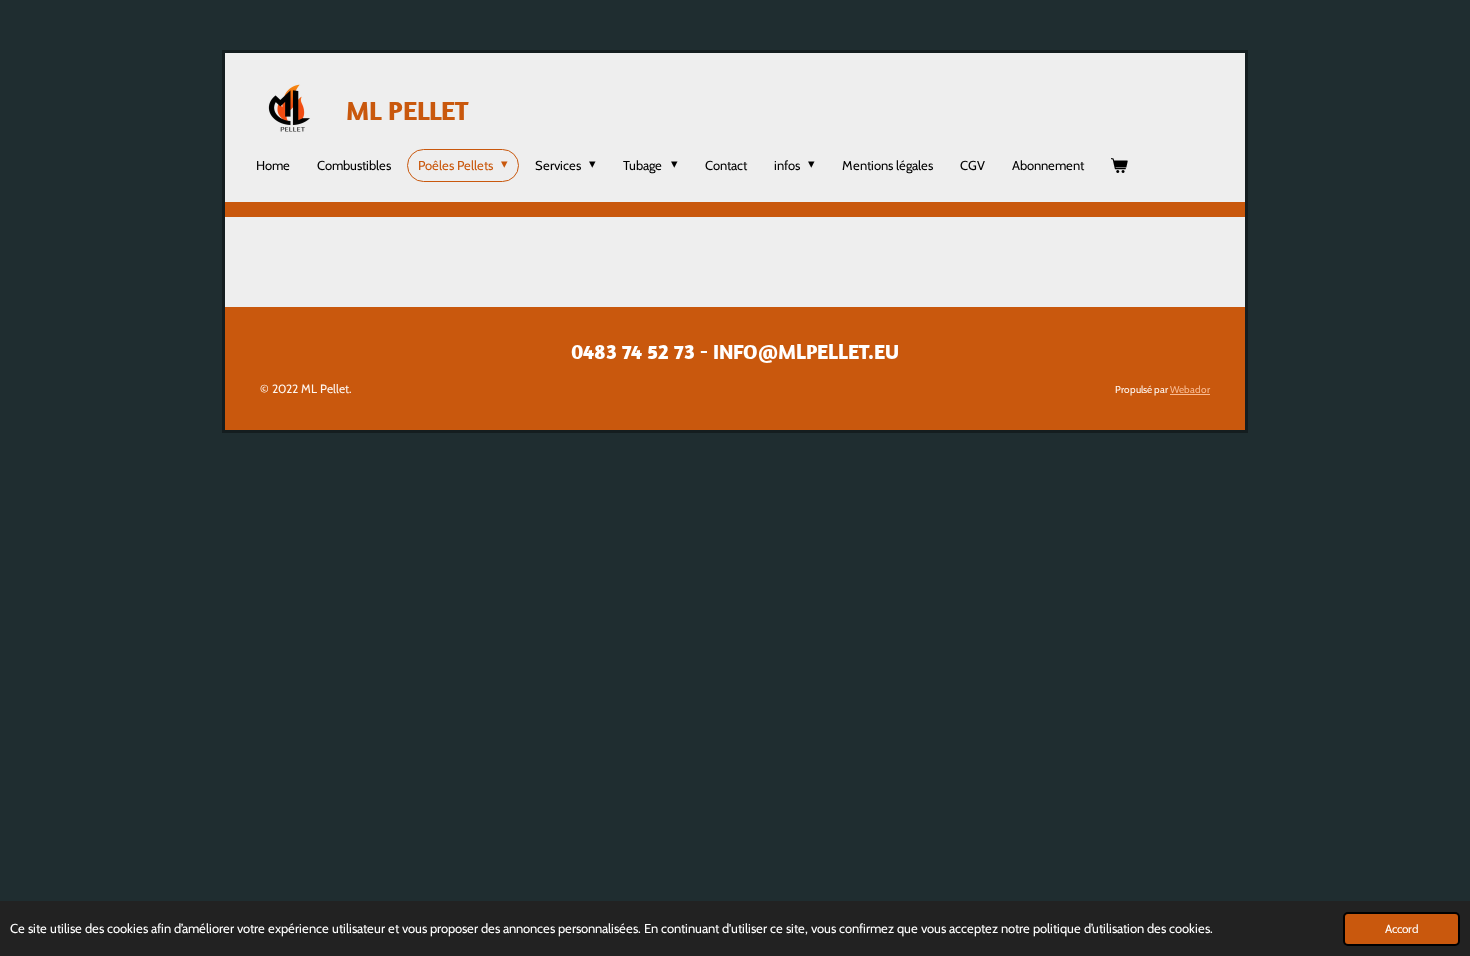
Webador (1190, 389)
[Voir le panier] (1120, 165)
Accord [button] (1401, 929)
